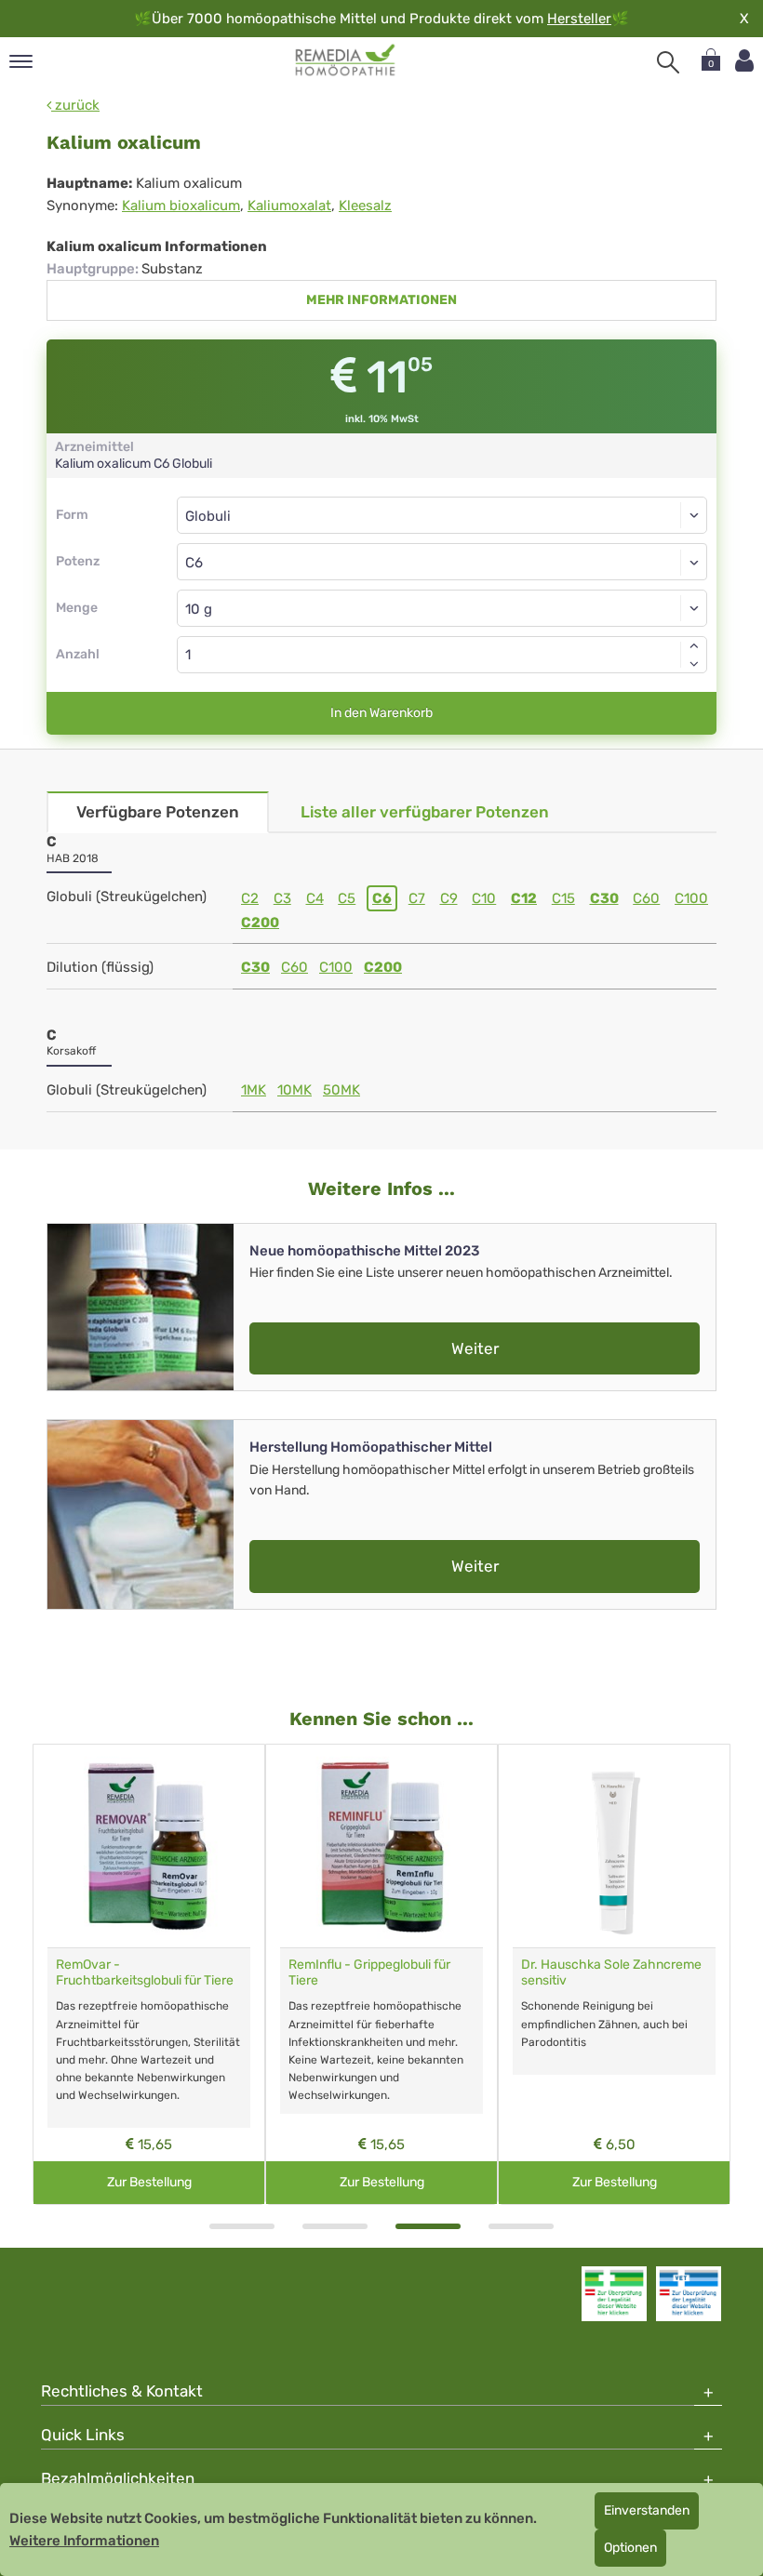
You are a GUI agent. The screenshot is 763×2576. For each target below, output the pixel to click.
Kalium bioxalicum (181, 206)
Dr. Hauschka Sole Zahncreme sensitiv (611, 1972)
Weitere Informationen (84, 2541)
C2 (250, 898)
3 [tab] (428, 2226)
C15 (563, 898)
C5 (347, 898)
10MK (294, 1090)
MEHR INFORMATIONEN (381, 300)
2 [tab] (335, 2226)
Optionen (630, 2548)
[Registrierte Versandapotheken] (614, 2293)
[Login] (744, 61)
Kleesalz (365, 206)
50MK (341, 1090)
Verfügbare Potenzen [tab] (158, 812)
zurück (75, 105)
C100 (691, 898)
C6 (382, 898)
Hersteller (579, 19)
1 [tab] (242, 2226)
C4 (315, 898)
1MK (254, 1090)
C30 (604, 898)
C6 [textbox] (194, 563)
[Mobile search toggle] (668, 62)
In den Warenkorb (381, 713)
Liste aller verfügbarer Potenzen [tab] (425, 812)
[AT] (346, 60)
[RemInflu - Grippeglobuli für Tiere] (381, 1846)
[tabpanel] (149, 1975)
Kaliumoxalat (289, 206)
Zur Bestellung (149, 2182)
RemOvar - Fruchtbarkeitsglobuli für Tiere (145, 1972)
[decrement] (694, 664)
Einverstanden (647, 2510)
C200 (260, 923)
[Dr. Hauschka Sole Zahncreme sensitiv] (614, 1846)
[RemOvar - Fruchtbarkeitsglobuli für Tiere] (149, 1846)
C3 (282, 898)
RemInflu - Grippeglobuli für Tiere (369, 1972)
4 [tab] (521, 2226)
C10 (484, 898)
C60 (646, 898)
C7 (417, 898)
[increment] (694, 645)
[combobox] (442, 562)
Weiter (475, 1348)
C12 (524, 898)
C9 (449, 898)
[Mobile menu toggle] (21, 63)
